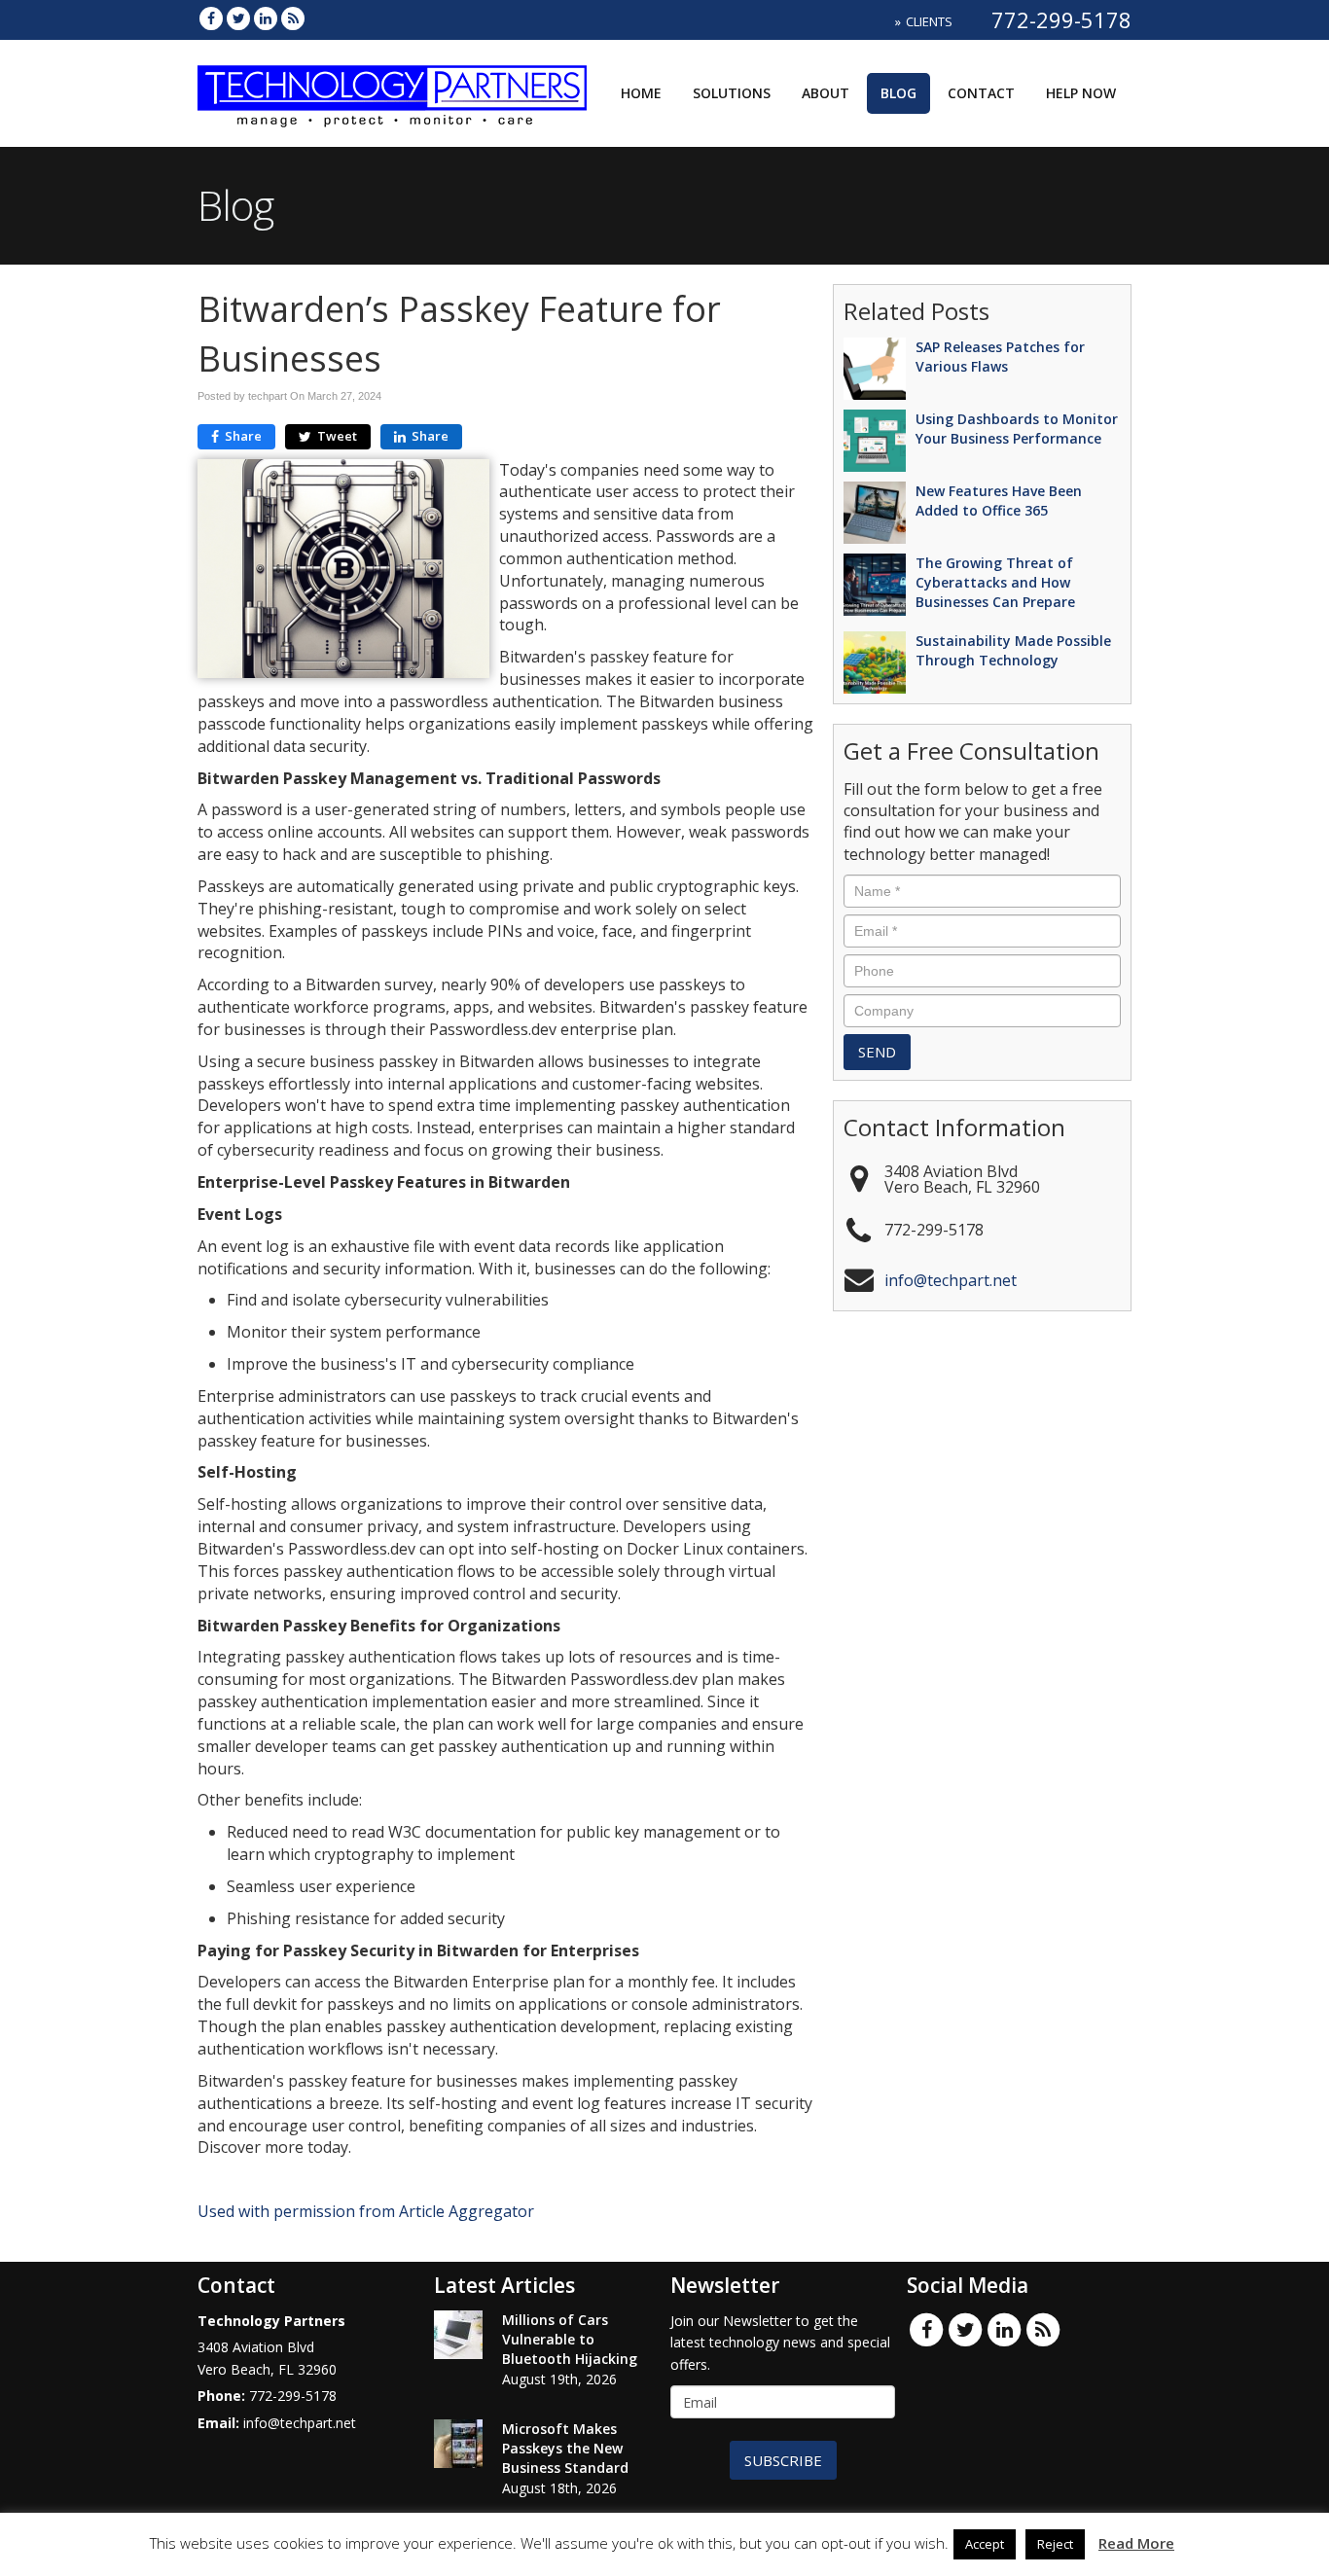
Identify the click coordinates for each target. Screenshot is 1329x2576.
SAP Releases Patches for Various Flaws (1000, 357)
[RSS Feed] (293, 18)
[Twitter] (238, 18)
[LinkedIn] (266, 18)
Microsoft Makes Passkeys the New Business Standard (565, 2448)
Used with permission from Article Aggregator (366, 2211)
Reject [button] (1055, 2544)
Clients (929, 21)
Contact (981, 93)
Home (641, 93)
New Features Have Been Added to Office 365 (999, 501)
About (826, 93)
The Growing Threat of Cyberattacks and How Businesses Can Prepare (995, 582)
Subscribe (783, 2460)
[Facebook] (211, 18)
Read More (1136, 2543)
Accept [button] (985, 2544)
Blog (898, 93)
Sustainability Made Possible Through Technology (1013, 650)
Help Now (1081, 93)
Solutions (732, 93)
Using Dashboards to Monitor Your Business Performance (1017, 429)
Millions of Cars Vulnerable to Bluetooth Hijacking (570, 2339)
